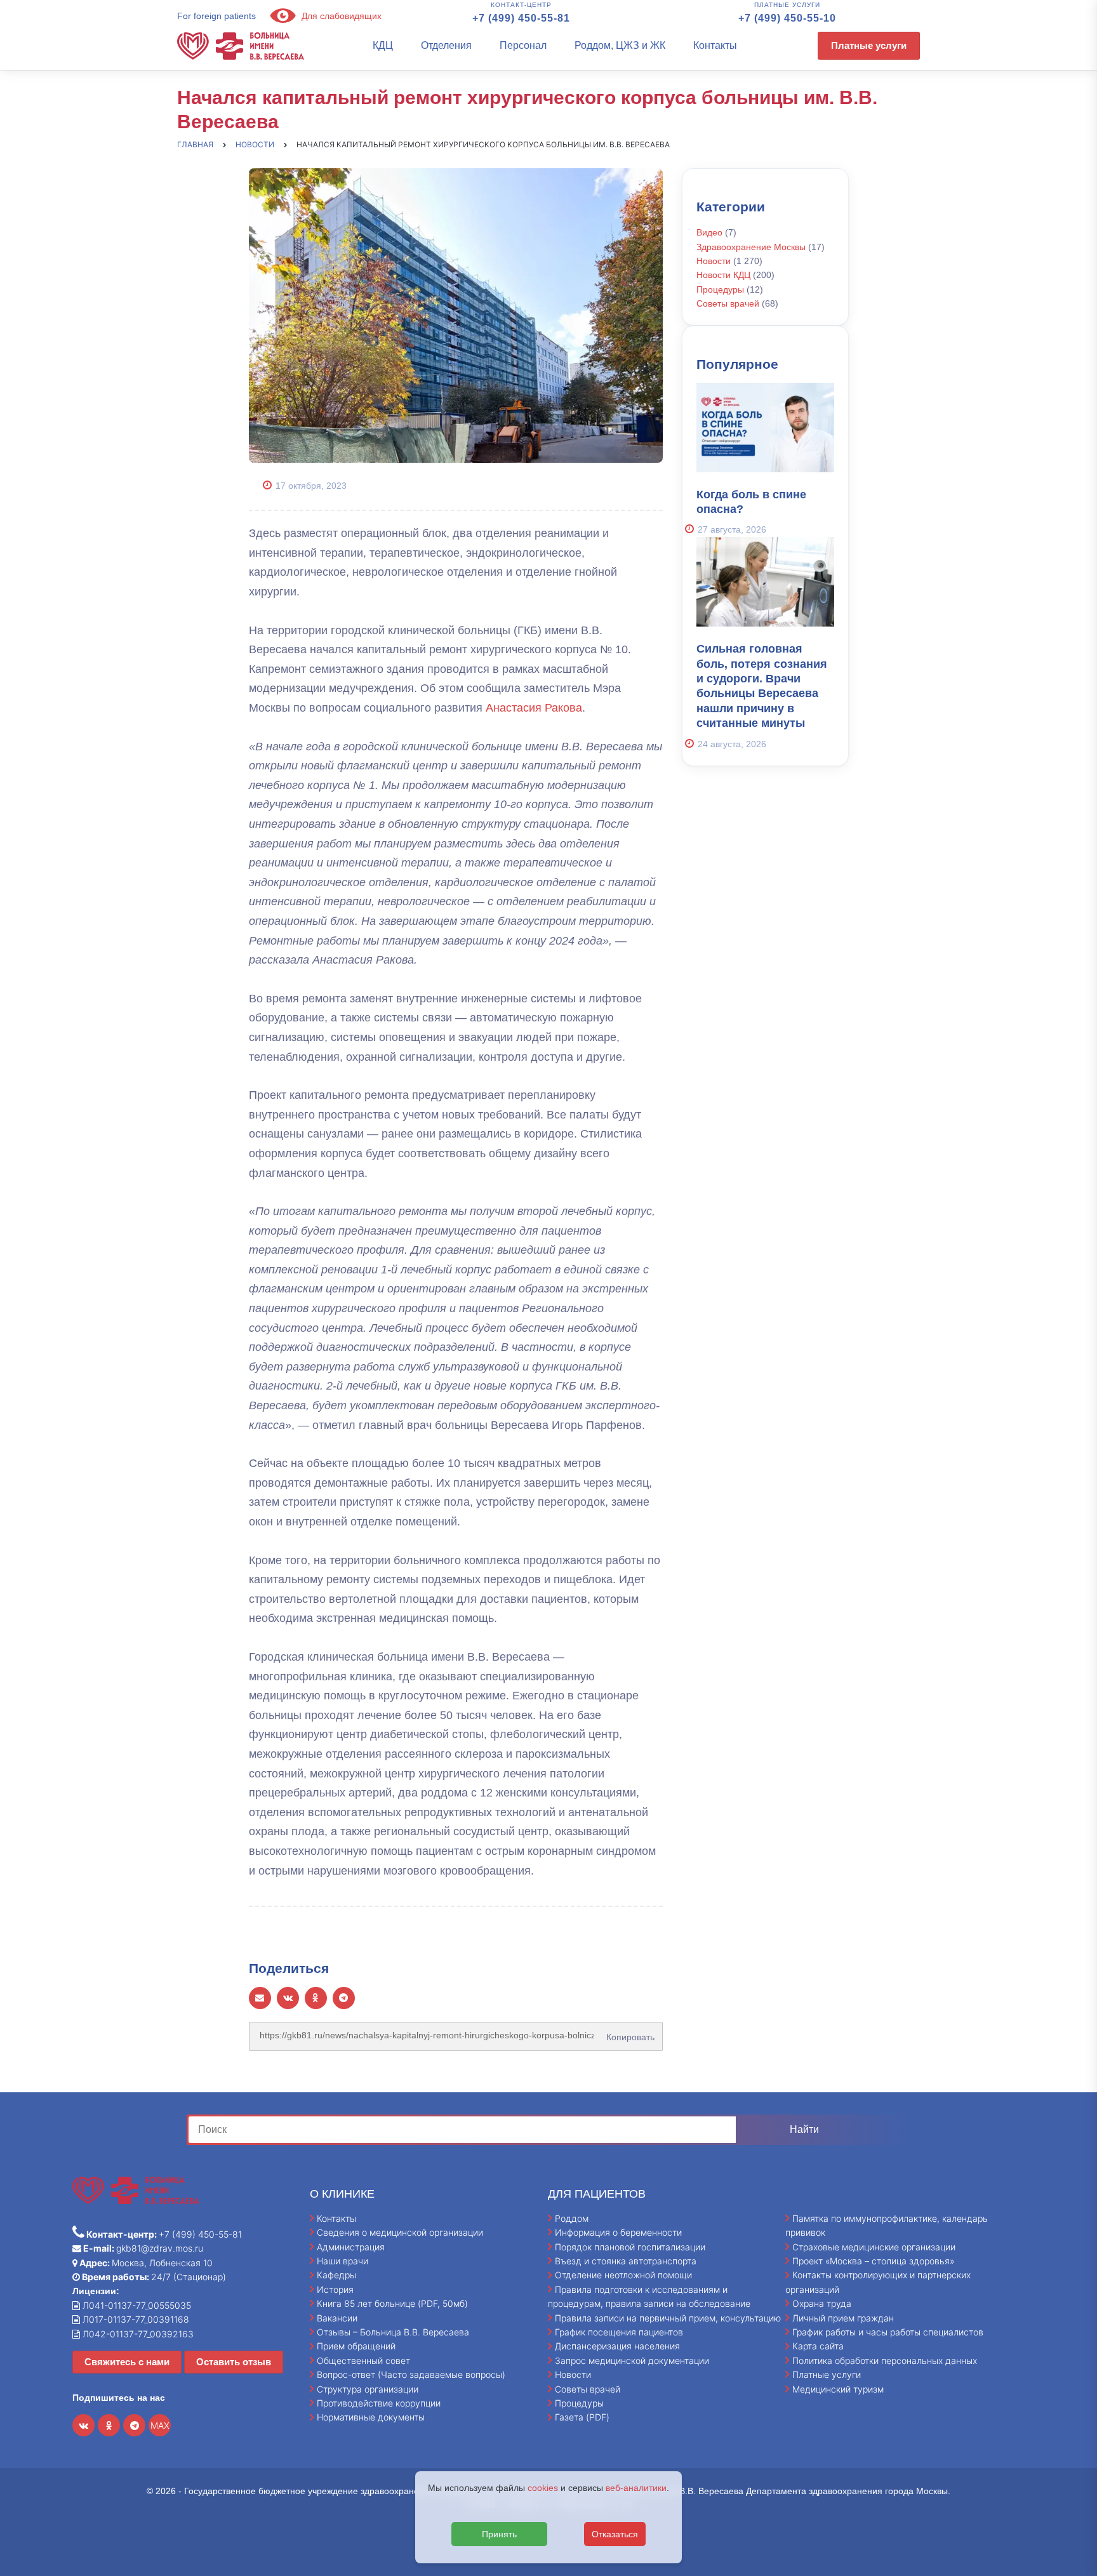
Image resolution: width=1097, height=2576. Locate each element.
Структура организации (368, 2389)
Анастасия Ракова (534, 708)
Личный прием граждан (843, 2318)
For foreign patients (216, 16)
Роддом (572, 2218)
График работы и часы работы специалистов (888, 2332)
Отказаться (615, 2534)
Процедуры (720, 289)
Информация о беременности (618, 2232)
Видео (709, 232)
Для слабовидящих (340, 16)
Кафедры (336, 2275)
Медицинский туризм (838, 2389)
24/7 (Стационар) (153, 2277)
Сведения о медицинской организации (400, 2232)
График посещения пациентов (619, 2332)
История (335, 2289)
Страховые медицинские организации (874, 2247)
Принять (499, 2534)
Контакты (715, 45)
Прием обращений (356, 2346)
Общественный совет (363, 2360)
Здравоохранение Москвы (751, 247)
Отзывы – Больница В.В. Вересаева (393, 2332)
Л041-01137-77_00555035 (136, 2305)
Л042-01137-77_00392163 (137, 2334)
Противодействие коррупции (379, 2403)
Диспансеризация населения (617, 2346)
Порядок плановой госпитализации (630, 2247)
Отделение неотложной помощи (623, 2275)
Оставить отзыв (234, 2362)
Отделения (446, 45)
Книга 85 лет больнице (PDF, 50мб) (392, 2303)
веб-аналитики (636, 2488)
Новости (714, 261)
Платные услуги (869, 45)
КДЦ (383, 45)
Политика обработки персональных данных (885, 2360)
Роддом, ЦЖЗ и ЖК (620, 45)
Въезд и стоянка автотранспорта (626, 2261)
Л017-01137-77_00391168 (135, 2319)
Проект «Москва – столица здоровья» (874, 2261)
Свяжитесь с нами (127, 2362)
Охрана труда (822, 2303)
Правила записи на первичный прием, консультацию (668, 2318)
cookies (543, 2488)
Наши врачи (342, 2261)
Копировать (628, 2033)
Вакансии (337, 2318)
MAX (160, 2425)
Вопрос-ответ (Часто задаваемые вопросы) (411, 2374)
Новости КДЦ (723, 275)
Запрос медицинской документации (632, 2360)
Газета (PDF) (582, 2417)
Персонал (523, 45)
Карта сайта (818, 2346)
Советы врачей (728, 303)
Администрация (351, 2247)
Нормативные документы (371, 2417)
